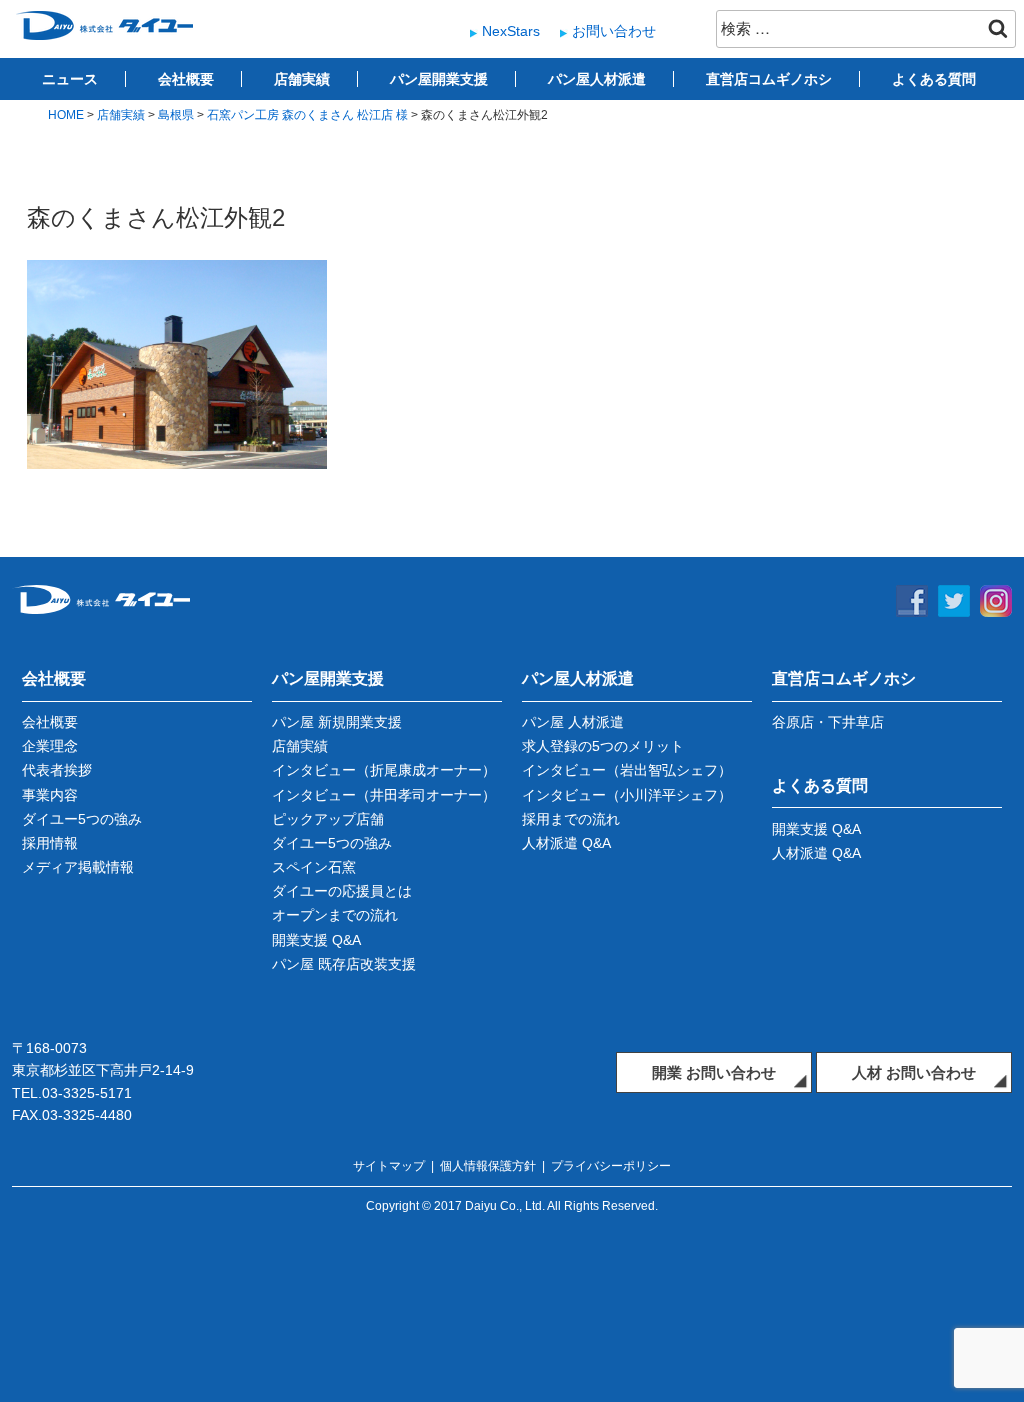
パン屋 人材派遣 (573, 722)
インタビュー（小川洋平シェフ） (627, 795)
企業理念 (50, 746)
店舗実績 (302, 79)
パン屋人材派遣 (597, 79)
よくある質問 (934, 79)
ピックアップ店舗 (328, 819)
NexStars (511, 31)
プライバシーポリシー (611, 1166)
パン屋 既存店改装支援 (344, 964)
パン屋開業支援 (439, 79)
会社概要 (186, 79)
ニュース (70, 79)
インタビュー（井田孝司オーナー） (384, 795)
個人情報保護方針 (488, 1166)
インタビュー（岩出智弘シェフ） (627, 770)
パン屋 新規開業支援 (337, 722)
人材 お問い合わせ (914, 1072)
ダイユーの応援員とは (342, 891)
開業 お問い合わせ (714, 1072)
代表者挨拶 (57, 770)
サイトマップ (389, 1166)
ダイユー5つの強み (82, 819)
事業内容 (50, 795)
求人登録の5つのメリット (603, 746)
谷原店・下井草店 (828, 722)
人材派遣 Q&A (566, 843)
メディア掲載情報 (78, 867)
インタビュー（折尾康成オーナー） (384, 770)
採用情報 (50, 843)
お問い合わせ (614, 31)
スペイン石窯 (314, 867)
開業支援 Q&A (316, 940)
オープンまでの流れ (335, 915)
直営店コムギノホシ (769, 79)
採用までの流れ (571, 819)
